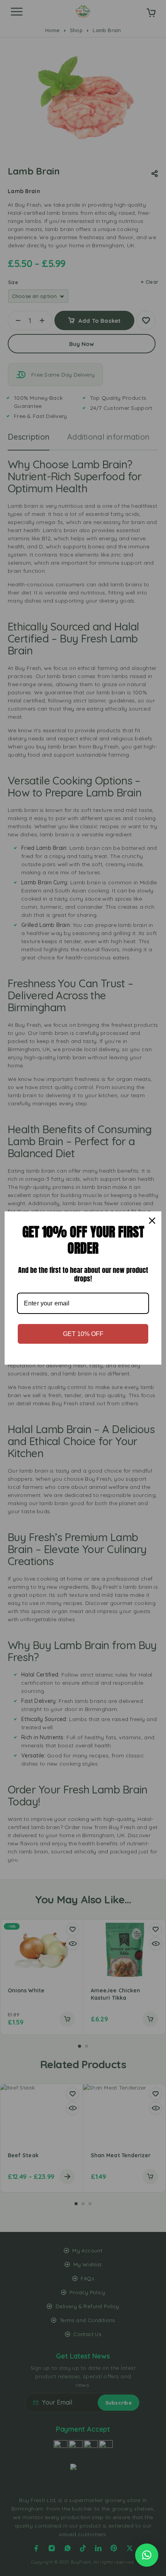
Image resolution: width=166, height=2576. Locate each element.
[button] (147, 2555)
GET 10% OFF (83, 1334)
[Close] (152, 1221)
